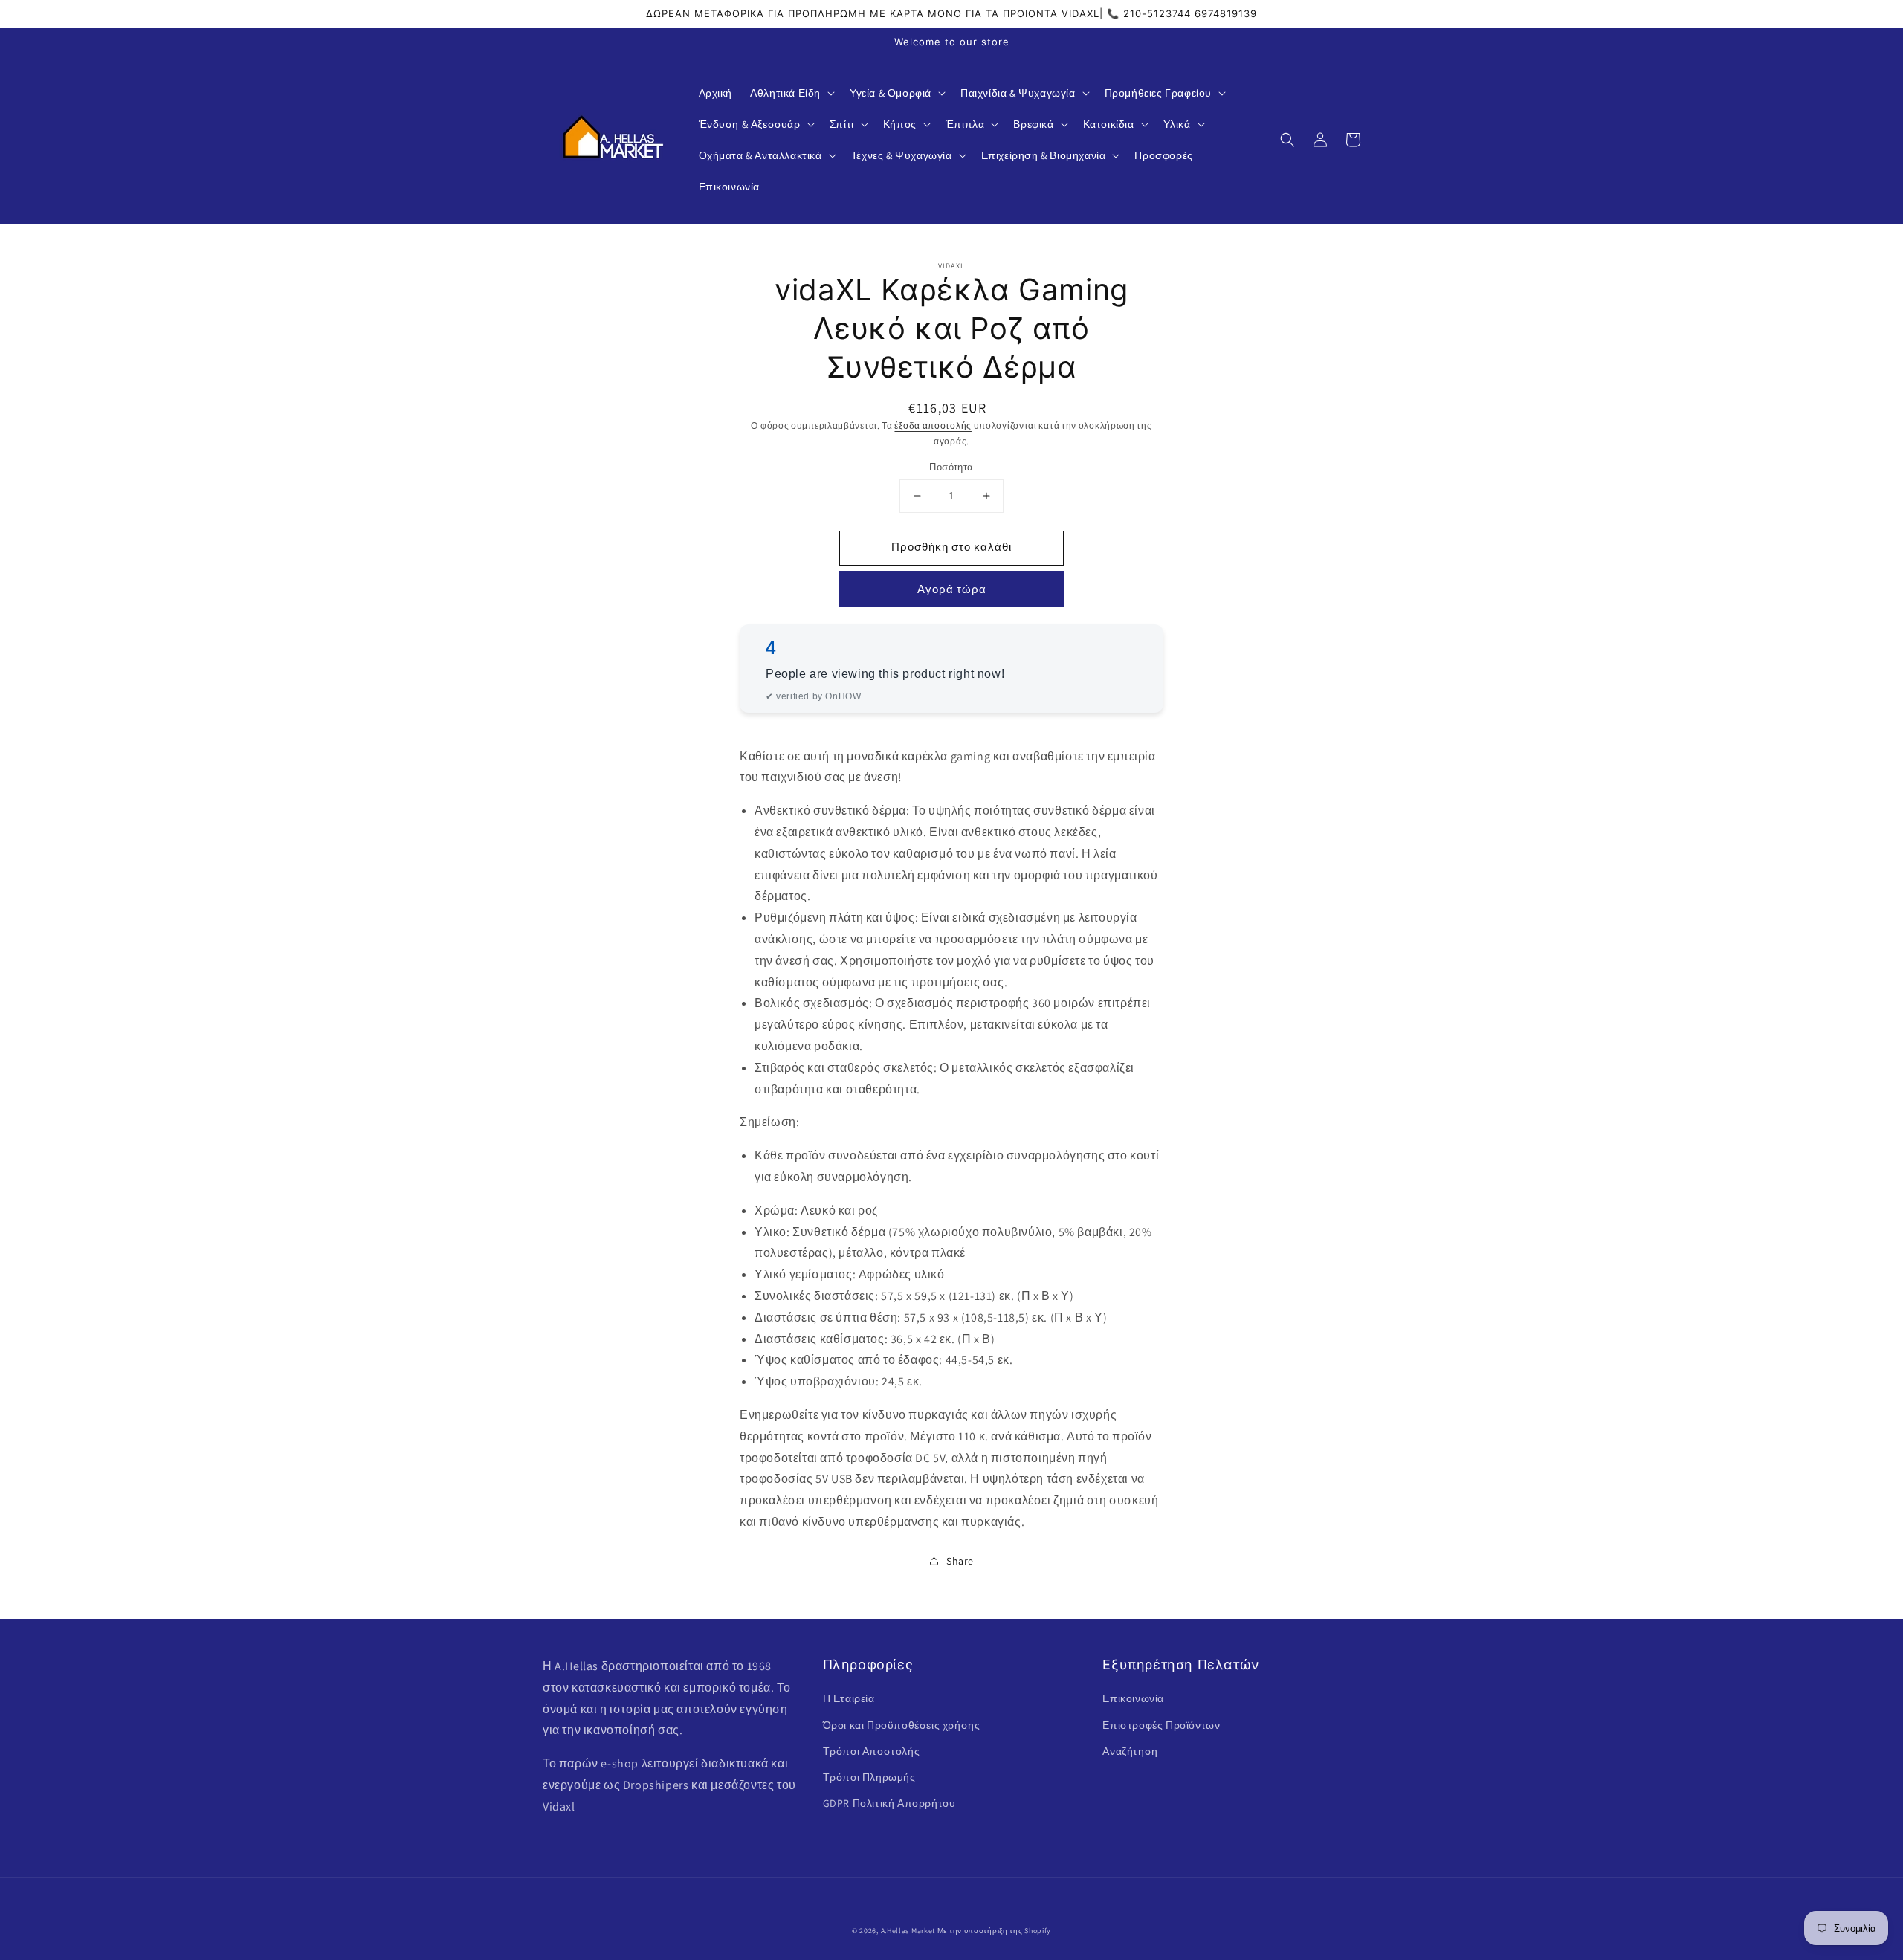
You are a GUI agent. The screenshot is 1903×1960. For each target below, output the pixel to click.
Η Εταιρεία (849, 1698)
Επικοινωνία (1133, 1698)
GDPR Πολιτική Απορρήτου (889, 1803)
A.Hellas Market (908, 1931)
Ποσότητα (951, 467)
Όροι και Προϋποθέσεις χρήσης (902, 1725)
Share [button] (960, 1561)
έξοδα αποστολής (933, 426)
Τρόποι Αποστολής (872, 1751)
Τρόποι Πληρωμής (869, 1777)
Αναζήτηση (1130, 1751)
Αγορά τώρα (952, 589)
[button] (791, 93)
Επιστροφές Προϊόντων (1161, 1725)
